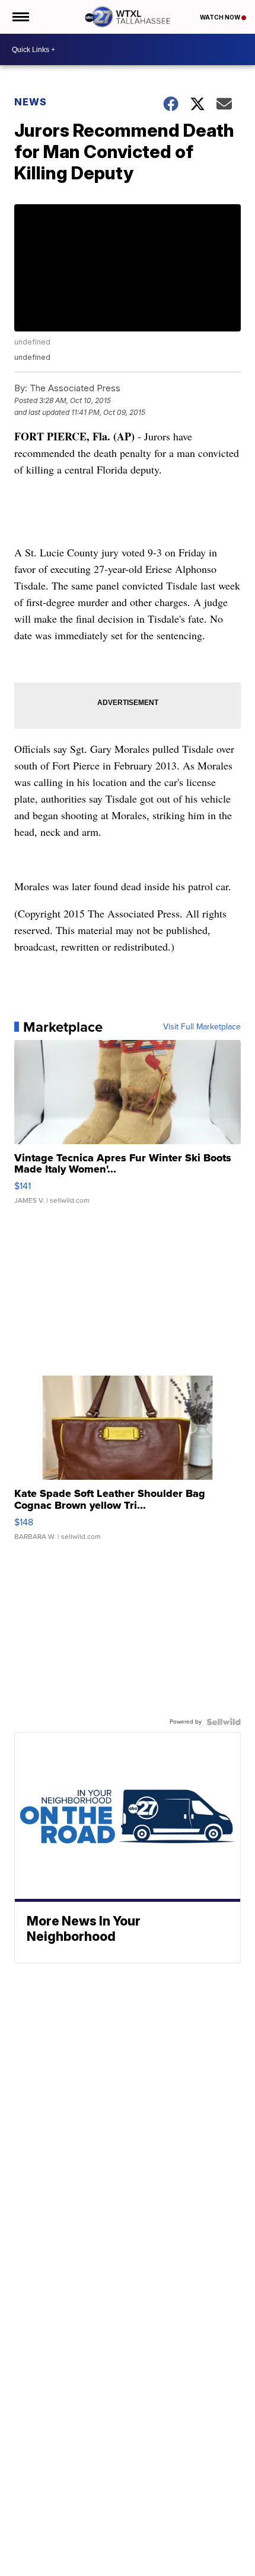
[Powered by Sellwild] (224, 1722)
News (31, 102)
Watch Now (221, 17)
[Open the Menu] (20, 17)
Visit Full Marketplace (202, 1027)
